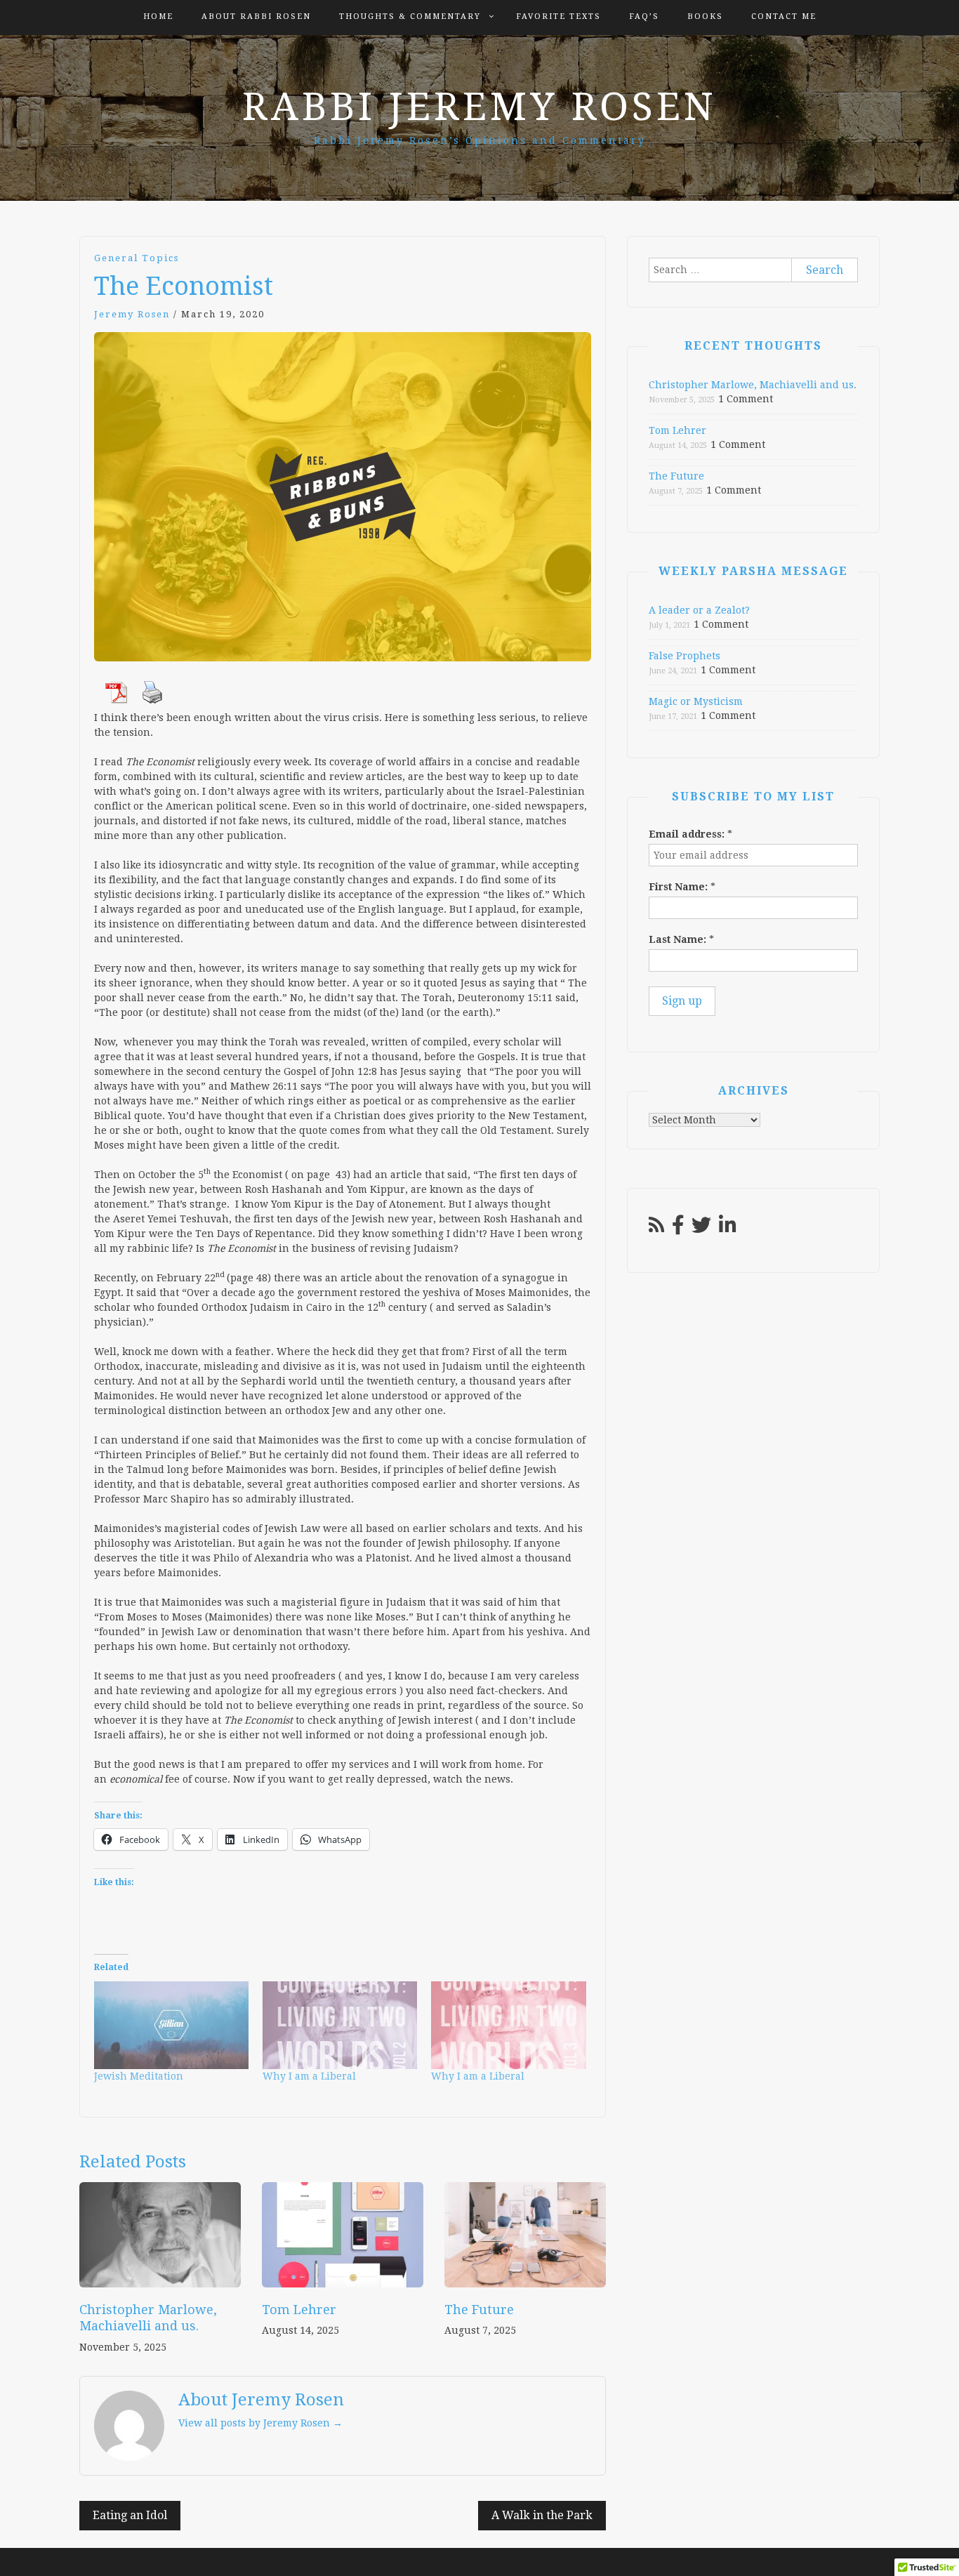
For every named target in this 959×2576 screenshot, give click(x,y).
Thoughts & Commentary (410, 16)
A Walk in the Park (542, 2515)
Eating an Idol (130, 2515)
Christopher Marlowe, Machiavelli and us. (753, 385)
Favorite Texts (558, 16)
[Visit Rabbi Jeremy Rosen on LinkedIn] (728, 1229)
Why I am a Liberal (309, 2076)
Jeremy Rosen (132, 314)
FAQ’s (644, 16)
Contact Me (784, 16)
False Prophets (684, 656)
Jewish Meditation (139, 2076)
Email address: (690, 834)
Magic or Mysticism (696, 701)
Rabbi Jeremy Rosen (479, 107)
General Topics (137, 258)
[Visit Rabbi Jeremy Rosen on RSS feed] (656, 1229)
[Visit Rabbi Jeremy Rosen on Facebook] (678, 1229)
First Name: (682, 887)
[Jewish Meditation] (171, 2026)
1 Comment (746, 399)
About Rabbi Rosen (256, 16)
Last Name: (681, 939)
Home (158, 16)
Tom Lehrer (299, 2310)
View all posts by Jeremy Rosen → (260, 2423)
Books (705, 16)
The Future (479, 2310)
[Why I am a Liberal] (340, 2026)
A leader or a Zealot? (699, 610)
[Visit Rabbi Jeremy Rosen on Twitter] (701, 1229)
